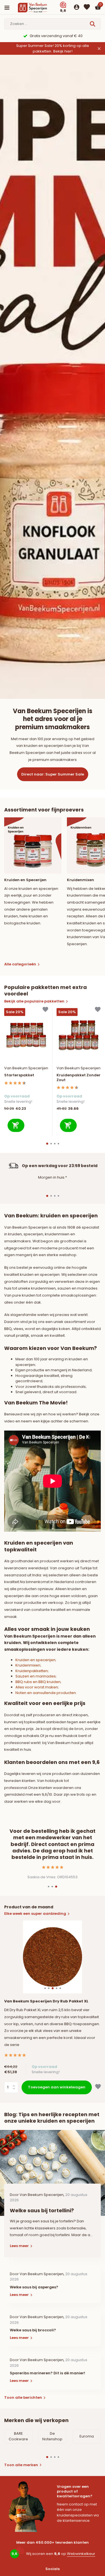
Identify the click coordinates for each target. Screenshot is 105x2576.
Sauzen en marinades (36, 1676)
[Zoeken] (93, 24)
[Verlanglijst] (87, 8)
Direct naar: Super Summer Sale (53, 774)
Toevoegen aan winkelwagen (57, 2087)
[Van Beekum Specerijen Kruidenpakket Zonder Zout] (79, 1035)
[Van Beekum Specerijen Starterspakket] (26, 1035)
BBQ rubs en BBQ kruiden (38, 1682)
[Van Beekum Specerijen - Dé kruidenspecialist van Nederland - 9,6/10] (38, 8)
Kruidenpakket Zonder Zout (79, 1078)
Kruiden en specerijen (35, 1660)
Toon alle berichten (23, 2397)
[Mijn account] (77, 8)
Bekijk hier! (63, 51)
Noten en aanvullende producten (46, 1693)
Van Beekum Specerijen (26, 1068)
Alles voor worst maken (37, 1687)
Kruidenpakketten (32, 1671)
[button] (47, 1144)
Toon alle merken (21, 2465)
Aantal (13, 2087)
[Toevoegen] (16, 1125)
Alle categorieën (20, 964)
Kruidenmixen (28, 1665)
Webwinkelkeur (81, 2554)
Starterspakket (19, 1075)
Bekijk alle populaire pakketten (34, 1001)
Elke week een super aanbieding (35, 1914)
